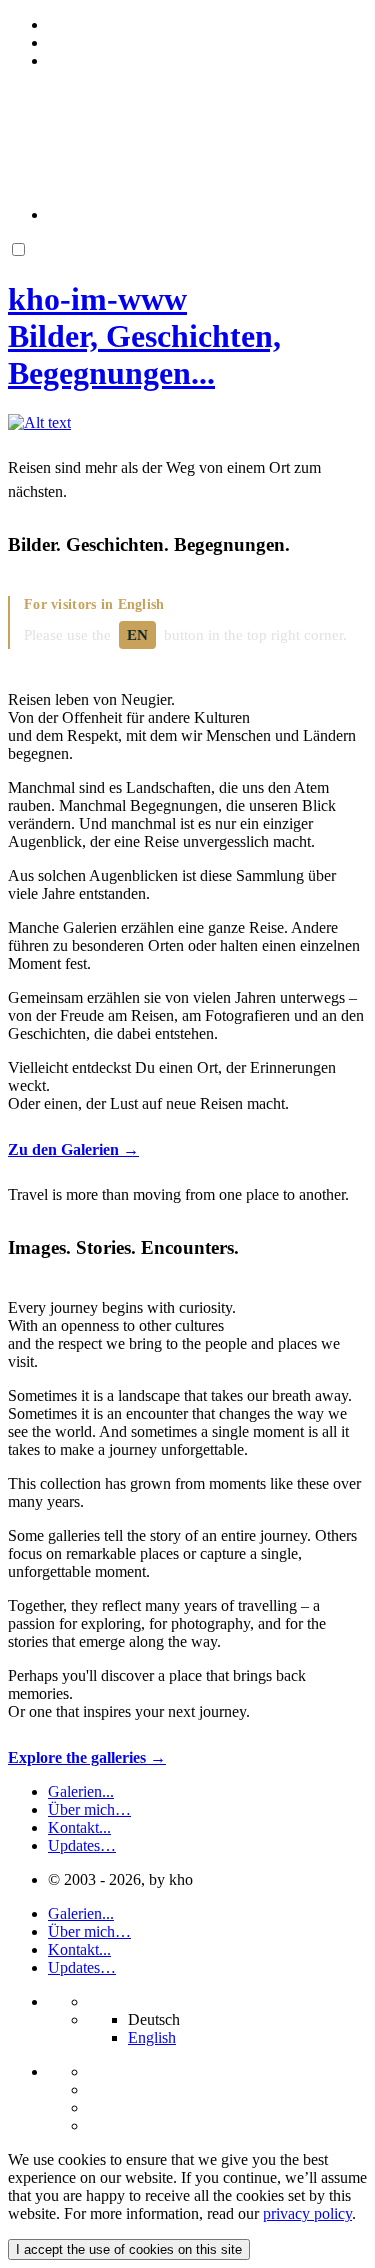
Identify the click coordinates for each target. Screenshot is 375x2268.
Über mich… (89, 1809)
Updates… (82, 1845)
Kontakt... (79, 1827)
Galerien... (81, 1791)
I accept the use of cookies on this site (129, 2249)
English (152, 2037)
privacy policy (307, 2213)
